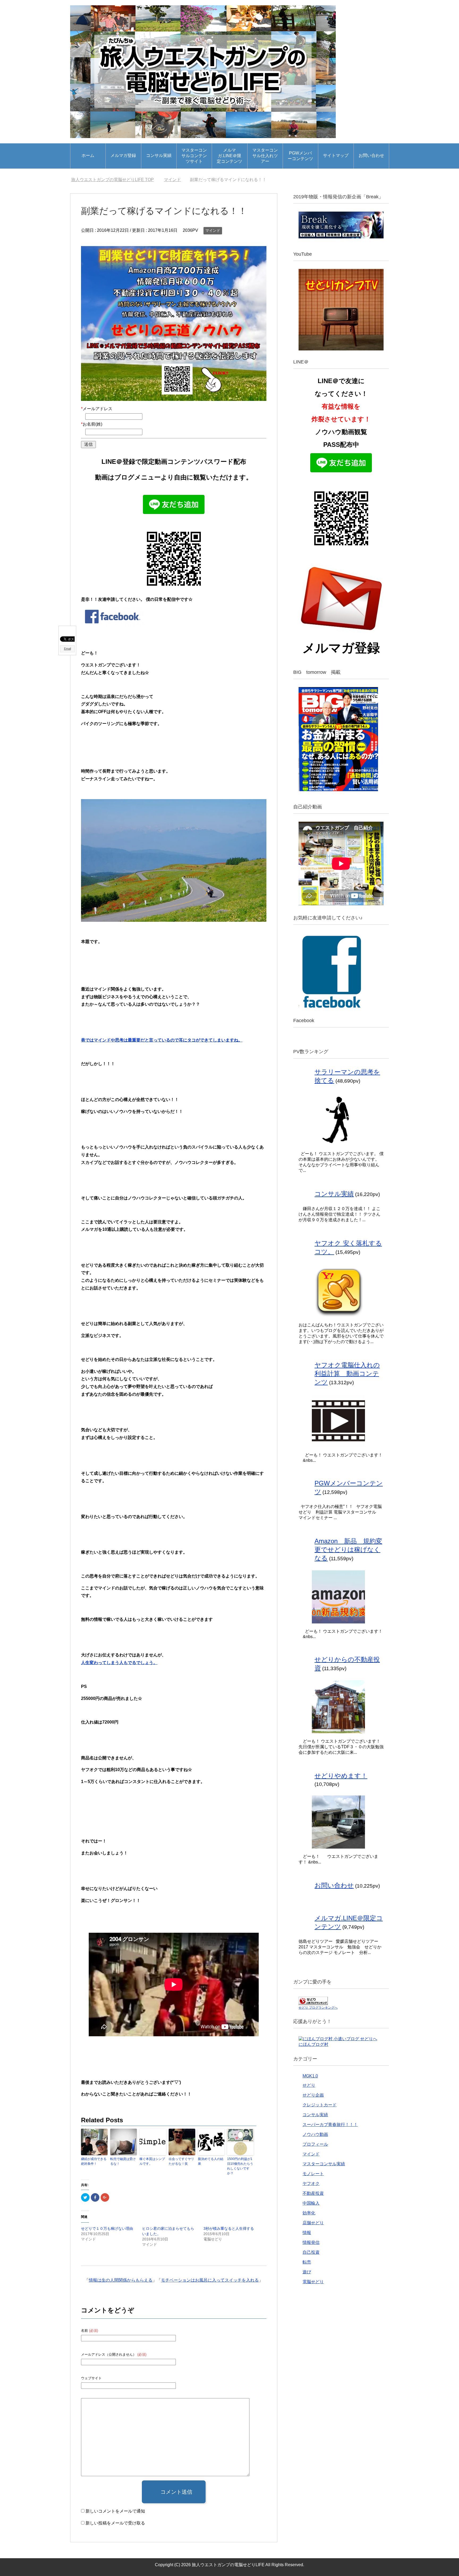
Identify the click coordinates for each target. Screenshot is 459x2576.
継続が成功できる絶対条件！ (94, 2161)
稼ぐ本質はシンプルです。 (152, 2161)
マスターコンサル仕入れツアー (265, 156)
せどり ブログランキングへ (318, 2008)
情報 (307, 2233)
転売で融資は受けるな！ (123, 2161)
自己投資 (311, 2252)
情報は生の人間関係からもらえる (121, 2280)
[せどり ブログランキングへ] (313, 2002)
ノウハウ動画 (315, 2134)
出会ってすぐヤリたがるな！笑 (181, 2161)
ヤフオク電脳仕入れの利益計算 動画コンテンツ (347, 1373)
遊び (307, 2272)
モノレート (313, 2174)
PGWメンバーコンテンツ (300, 156)
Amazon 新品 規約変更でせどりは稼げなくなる (348, 1550)
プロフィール (315, 2144)
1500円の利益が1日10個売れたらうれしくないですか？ (240, 2166)
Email (67, 649)
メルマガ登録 (123, 155)
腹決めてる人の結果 (211, 2161)
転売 (307, 2262)
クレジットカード (320, 2105)
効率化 (309, 2213)
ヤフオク (311, 2183)
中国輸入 (311, 2203)
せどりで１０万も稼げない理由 (107, 2228)
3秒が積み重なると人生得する (229, 2228)
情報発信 (311, 2242)
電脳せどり (313, 2282)
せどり (309, 2085)
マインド (213, 230)
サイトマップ (336, 155)
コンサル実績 (159, 155)
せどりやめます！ (341, 1776)
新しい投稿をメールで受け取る (115, 2523)
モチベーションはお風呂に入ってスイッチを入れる (210, 2280)
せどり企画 (313, 2095)
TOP (116, 180)
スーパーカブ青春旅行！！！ (330, 2125)
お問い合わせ (371, 155)
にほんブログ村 (313, 2044)
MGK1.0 (310, 2076)
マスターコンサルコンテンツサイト (194, 156)
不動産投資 (313, 2193)
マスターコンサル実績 (324, 2164)
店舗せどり (313, 2223)
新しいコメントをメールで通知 (115, 2511)
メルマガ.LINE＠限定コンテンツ (229, 156)
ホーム (88, 155)
